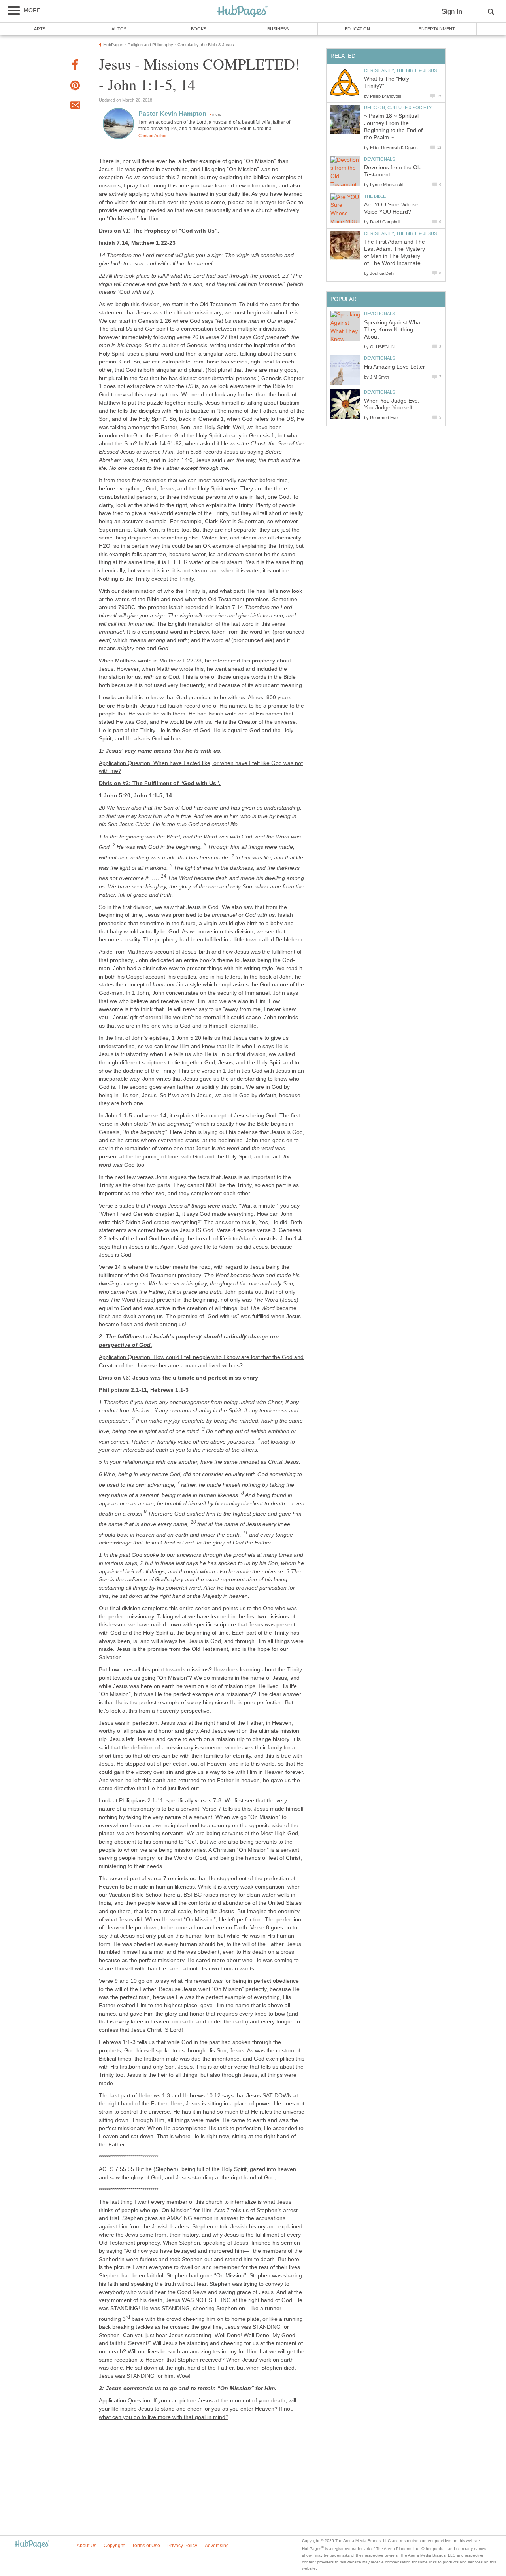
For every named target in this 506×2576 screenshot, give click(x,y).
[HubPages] (242, 12)
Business (278, 29)
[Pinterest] (75, 87)
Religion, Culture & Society (398, 108)
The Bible (375, 196)
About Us (87, 2546)
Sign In (452, 12)
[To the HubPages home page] (32, 2545)
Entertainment (437, 29)
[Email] (75, 106)
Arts (40, 29)
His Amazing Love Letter (395, 367)
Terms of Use (146, 2546)
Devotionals (379, 159)
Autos (119, 29)
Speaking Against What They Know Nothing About (393, 330)
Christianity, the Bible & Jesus (400, 70)
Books (199, 29)
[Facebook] (75, 66)
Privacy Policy (182, 2546)
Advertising (217, 2546)
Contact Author (153, 136)
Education (357, 29)
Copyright (114, 2546)
